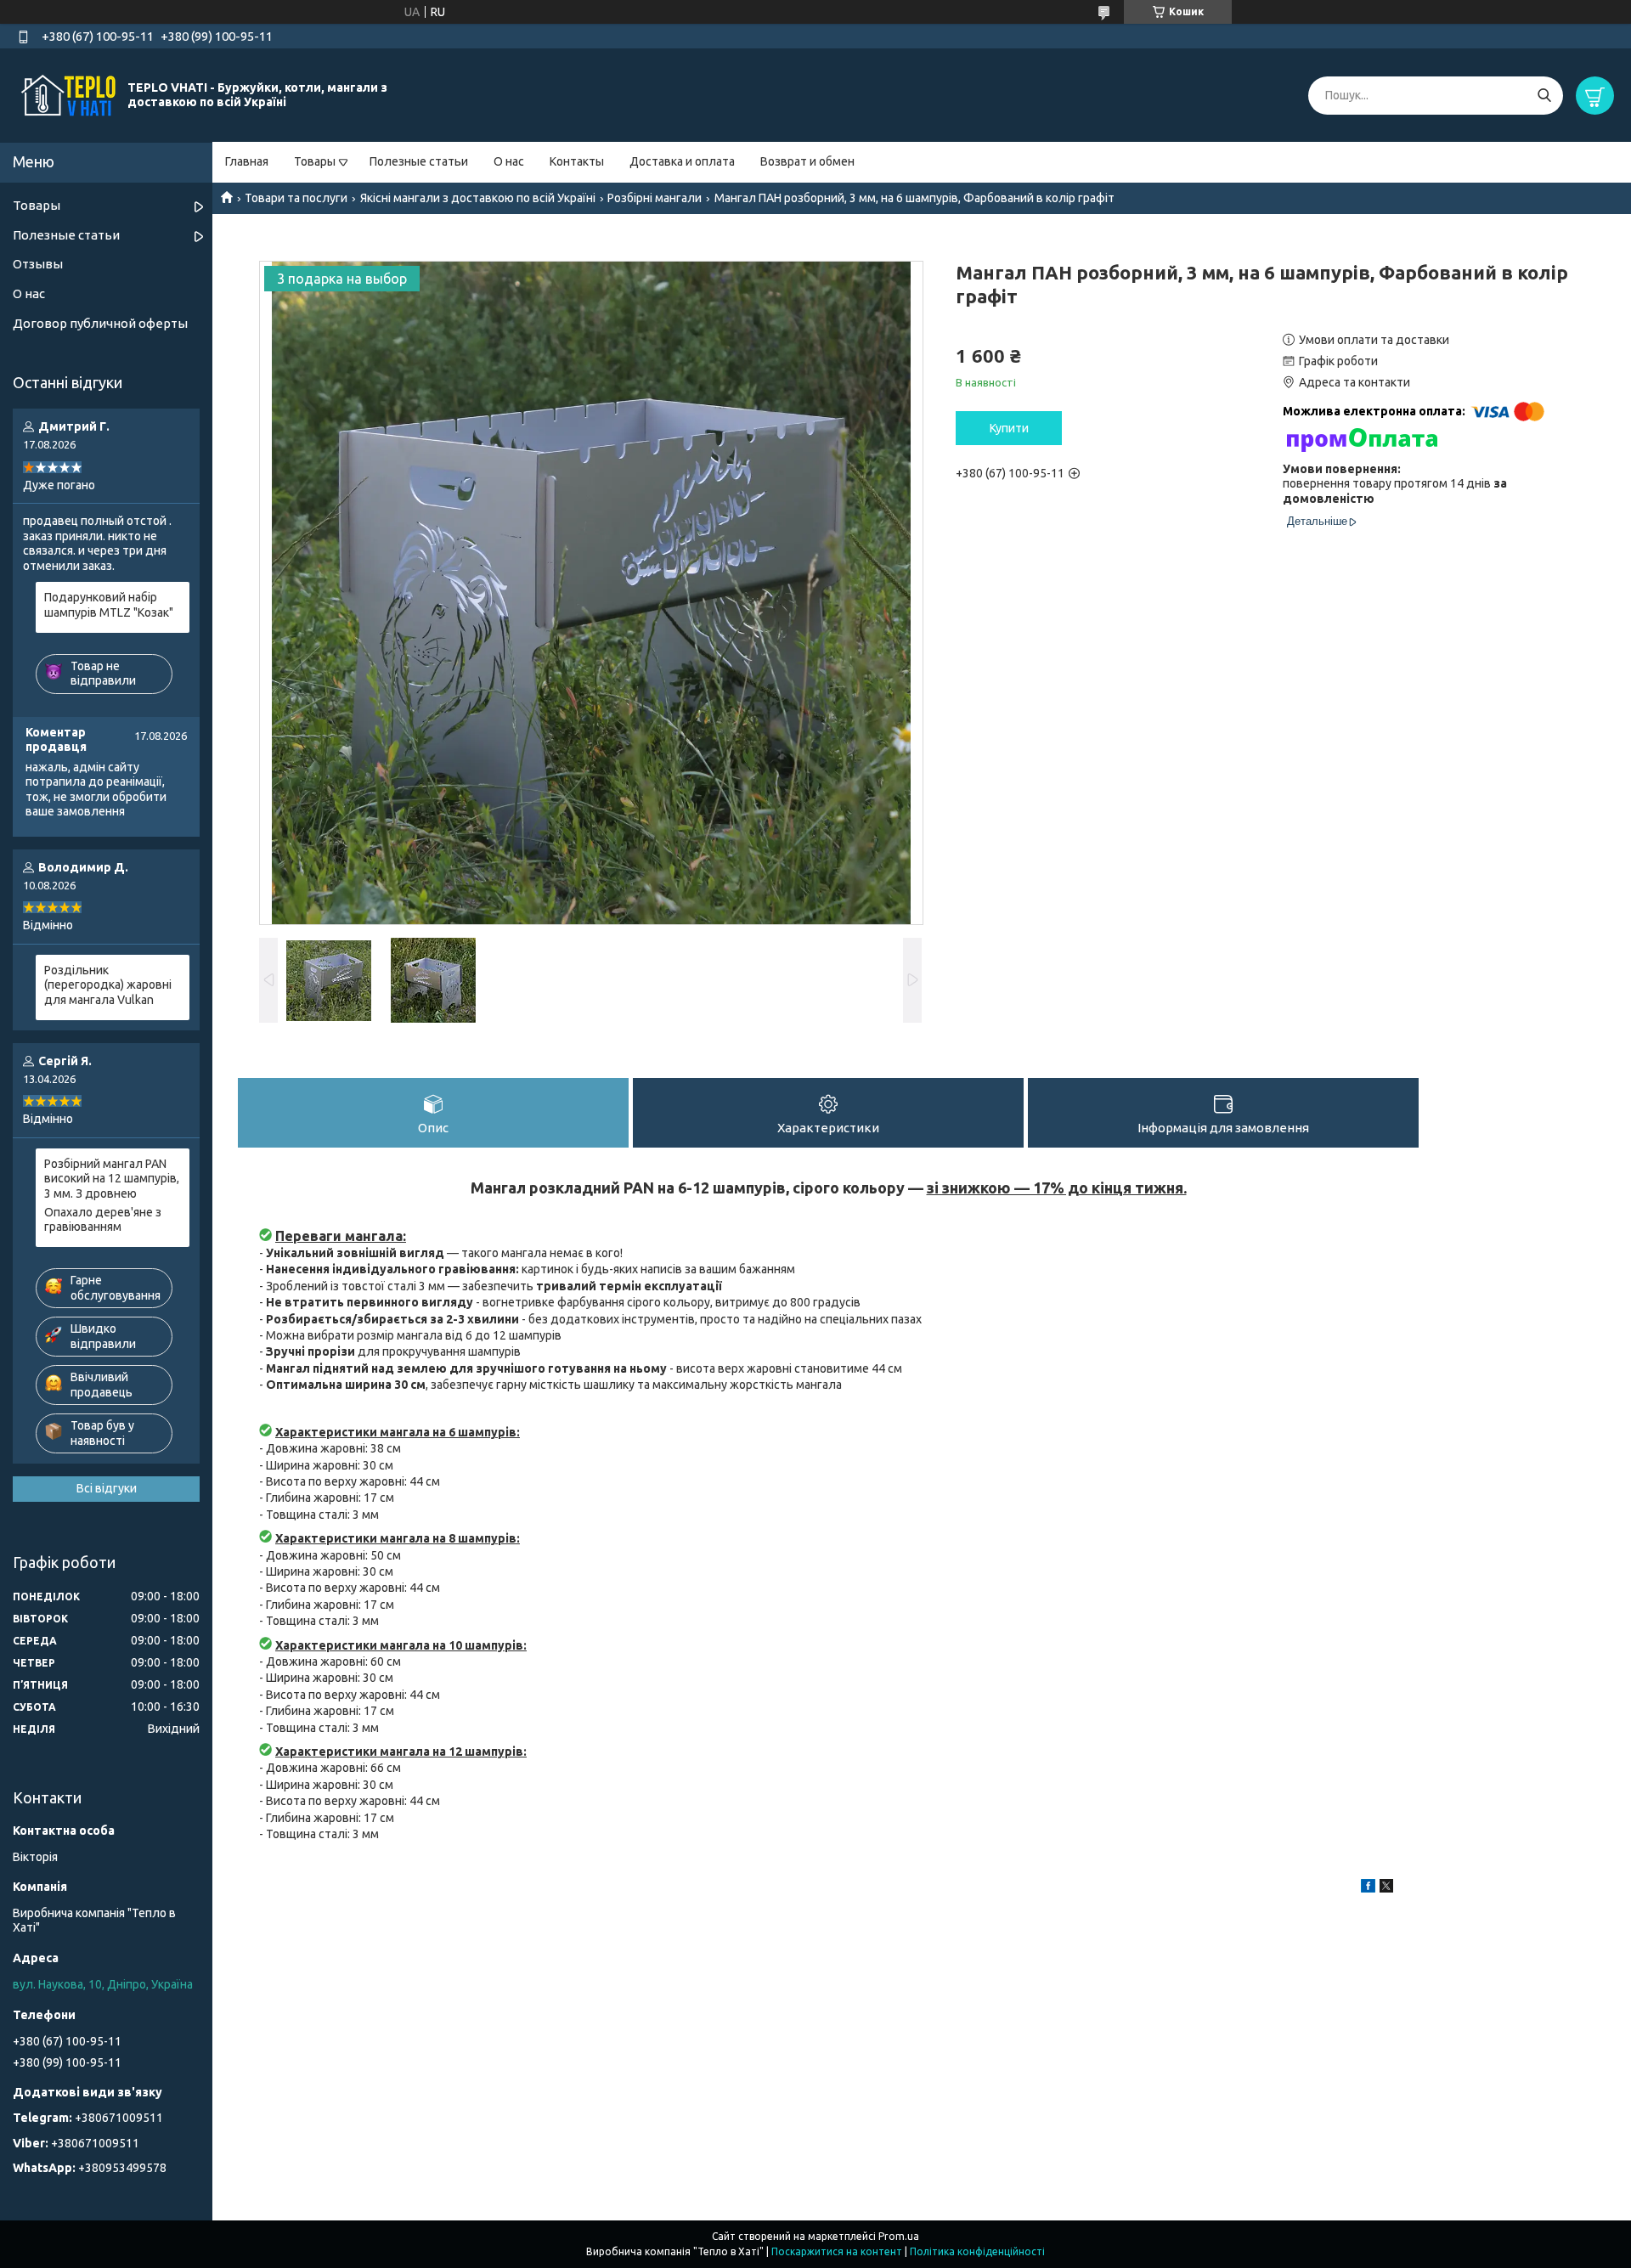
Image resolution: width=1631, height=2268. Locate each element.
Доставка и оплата (682, 161)
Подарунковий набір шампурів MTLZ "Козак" (109, 605)
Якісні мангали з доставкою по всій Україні (478, 198)
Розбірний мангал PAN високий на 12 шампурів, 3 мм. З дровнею (112, 1179)
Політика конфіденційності (977, 2251)
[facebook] (1368, 1888)
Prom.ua (899, 2236)
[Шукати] (1544, 96)
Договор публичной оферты (100, 323)
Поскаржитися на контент (837, 2251)
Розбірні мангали (655, 198)
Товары (315, 161)
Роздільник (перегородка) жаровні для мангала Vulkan (108, 985)
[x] (1386, 1888)
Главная (247, 161)
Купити (1009, 428)
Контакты (577, 161)
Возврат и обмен (807, 161)
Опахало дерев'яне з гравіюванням (103, 1220)
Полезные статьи (419, 161)
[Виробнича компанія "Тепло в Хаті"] (68, 94)
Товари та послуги (296, 198)
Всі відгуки (107, 1488)
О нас (509, 161)
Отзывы (38, 264)
